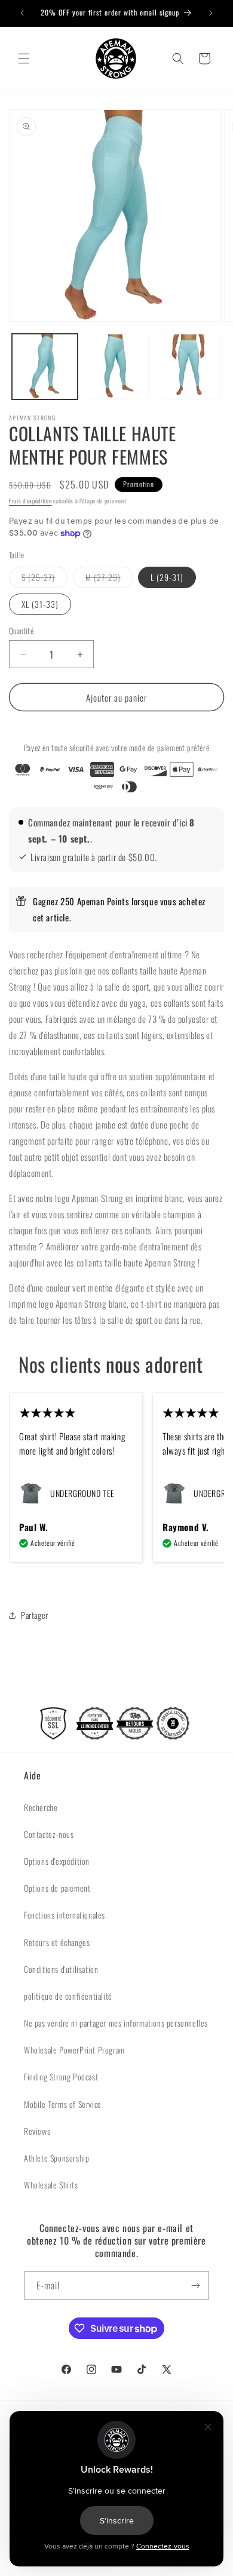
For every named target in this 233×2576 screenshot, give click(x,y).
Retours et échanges (57, 1942)
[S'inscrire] (195, 2285)
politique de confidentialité (68, 1996)
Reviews (37, 2131)
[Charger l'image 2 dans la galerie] (116, 367)
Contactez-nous (49, 1834)
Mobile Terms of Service (63, 2104)
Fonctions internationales (65, 1915)
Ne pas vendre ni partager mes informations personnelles (116, 2023)
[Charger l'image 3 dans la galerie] (188, 367)
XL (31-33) (40, 604)
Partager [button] (35, 1615)
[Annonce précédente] (22, 13)
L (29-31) (167, 577)
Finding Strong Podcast (61, 2077)
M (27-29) (109, 579)
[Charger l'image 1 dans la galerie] (45, 367)
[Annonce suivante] (211, 13)
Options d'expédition (57, 1861)
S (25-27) (45, 579)
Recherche (41, 1807)
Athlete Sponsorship (56, 2158)
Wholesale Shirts (51, 2185)
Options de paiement (57, 1888)
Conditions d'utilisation (61, 1969)
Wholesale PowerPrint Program (74, 2050)
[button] (24, 59)
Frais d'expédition (30, 501)
